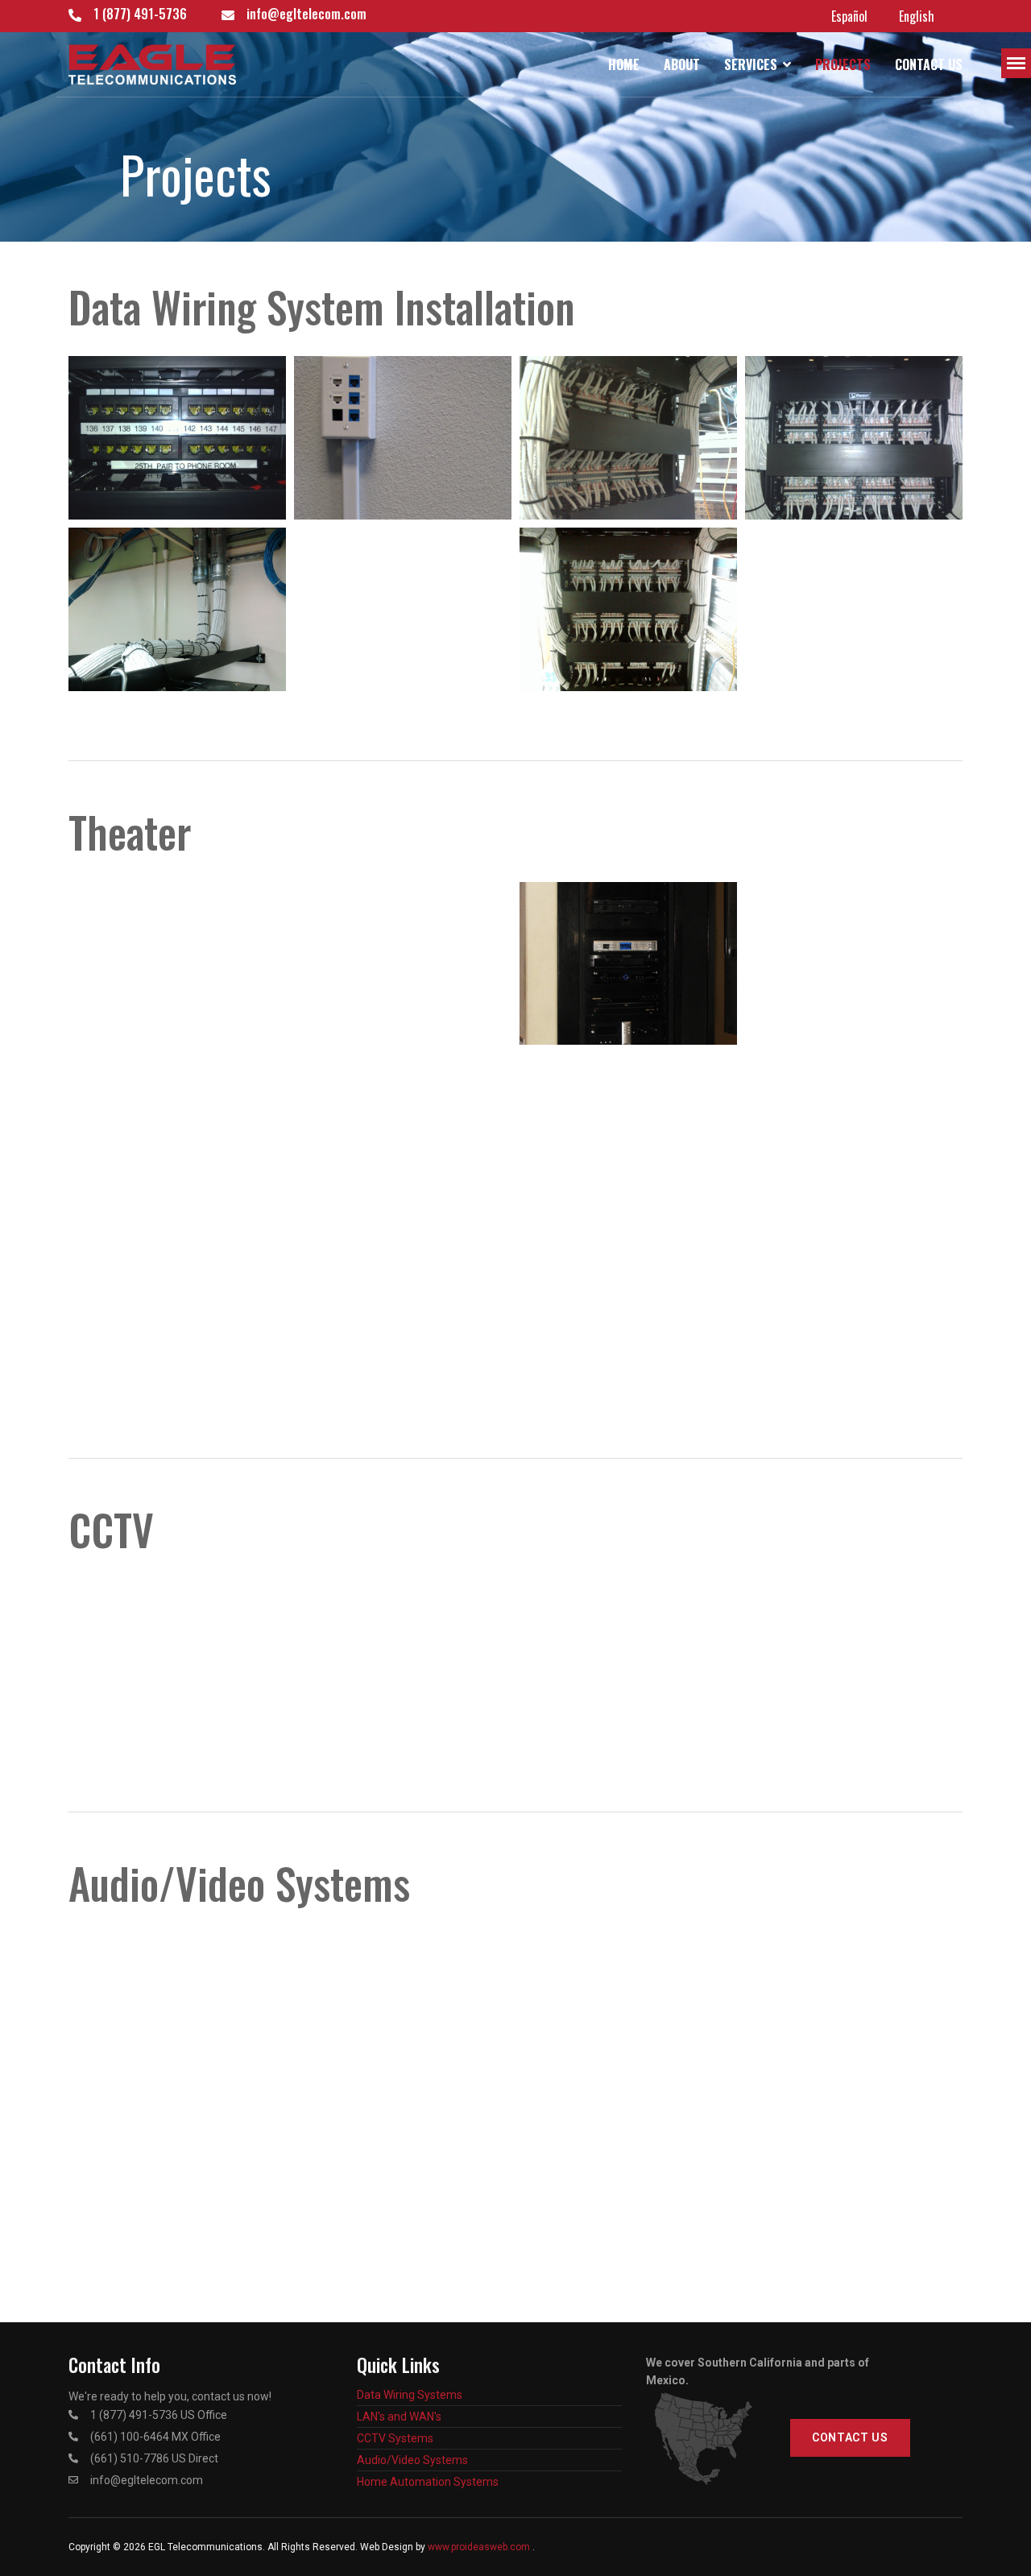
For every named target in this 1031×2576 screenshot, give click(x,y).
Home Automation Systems (428, 2482)
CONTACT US (850, 2437)
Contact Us (929, 64)
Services (751, 64)
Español (849, 16)
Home (624, 64)
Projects (843, 64)
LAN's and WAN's (399, 2417)
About (682, 64)
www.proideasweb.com (479, 2547)
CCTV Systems (395, 2438)
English (917, 16)
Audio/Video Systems (412, 2460)
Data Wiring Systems (410, 2395)
